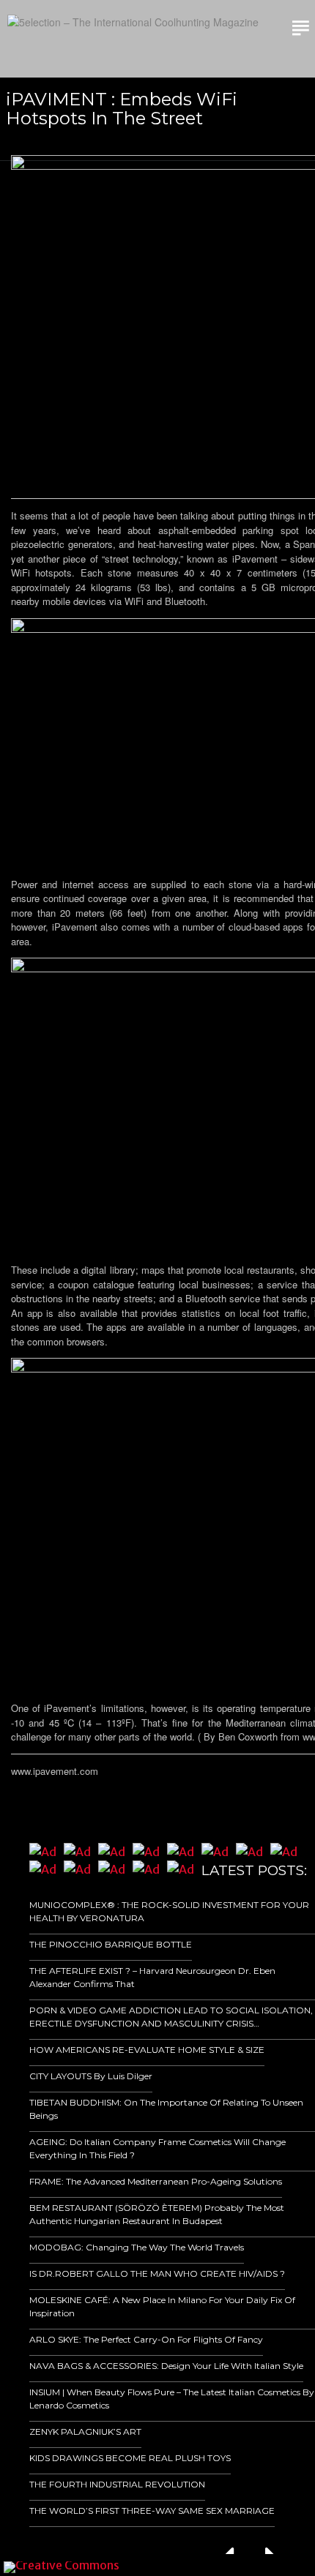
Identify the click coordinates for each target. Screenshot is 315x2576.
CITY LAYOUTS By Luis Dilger (91, 2076)
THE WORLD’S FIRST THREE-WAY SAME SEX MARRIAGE (152, 2511)
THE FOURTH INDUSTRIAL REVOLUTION (117, 2484)
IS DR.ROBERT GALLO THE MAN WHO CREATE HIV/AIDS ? (157, 2273)
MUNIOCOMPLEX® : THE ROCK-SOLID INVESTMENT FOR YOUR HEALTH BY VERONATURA (169, 1911)
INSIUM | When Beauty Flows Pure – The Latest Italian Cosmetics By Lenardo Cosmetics (172, 2399)
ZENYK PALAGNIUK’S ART (85, 2432)
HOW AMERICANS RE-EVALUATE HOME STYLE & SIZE (147, 2050)
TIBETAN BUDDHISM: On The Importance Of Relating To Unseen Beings (166, 2109)
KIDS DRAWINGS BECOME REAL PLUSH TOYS (130, 2458)
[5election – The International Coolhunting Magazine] (133, 22)
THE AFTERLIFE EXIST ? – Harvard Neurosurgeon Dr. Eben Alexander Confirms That (152, 1977)
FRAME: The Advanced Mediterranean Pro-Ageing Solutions (156, 2181)
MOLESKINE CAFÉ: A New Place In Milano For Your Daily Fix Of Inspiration (162, 2306)
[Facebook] (207, 2565)
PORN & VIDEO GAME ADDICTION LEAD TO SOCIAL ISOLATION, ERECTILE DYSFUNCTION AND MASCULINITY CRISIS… (171, 2017)
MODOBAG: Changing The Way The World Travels (137, 2247)
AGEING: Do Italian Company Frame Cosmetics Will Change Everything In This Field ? (157, 2148)
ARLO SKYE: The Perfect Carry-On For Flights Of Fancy (146, 2339)
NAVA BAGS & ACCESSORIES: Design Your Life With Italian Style (166, 2366)
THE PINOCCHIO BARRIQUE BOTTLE (111, 1944)
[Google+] (228, 2565)
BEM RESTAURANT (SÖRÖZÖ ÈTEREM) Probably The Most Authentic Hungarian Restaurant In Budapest (157, 2214)
